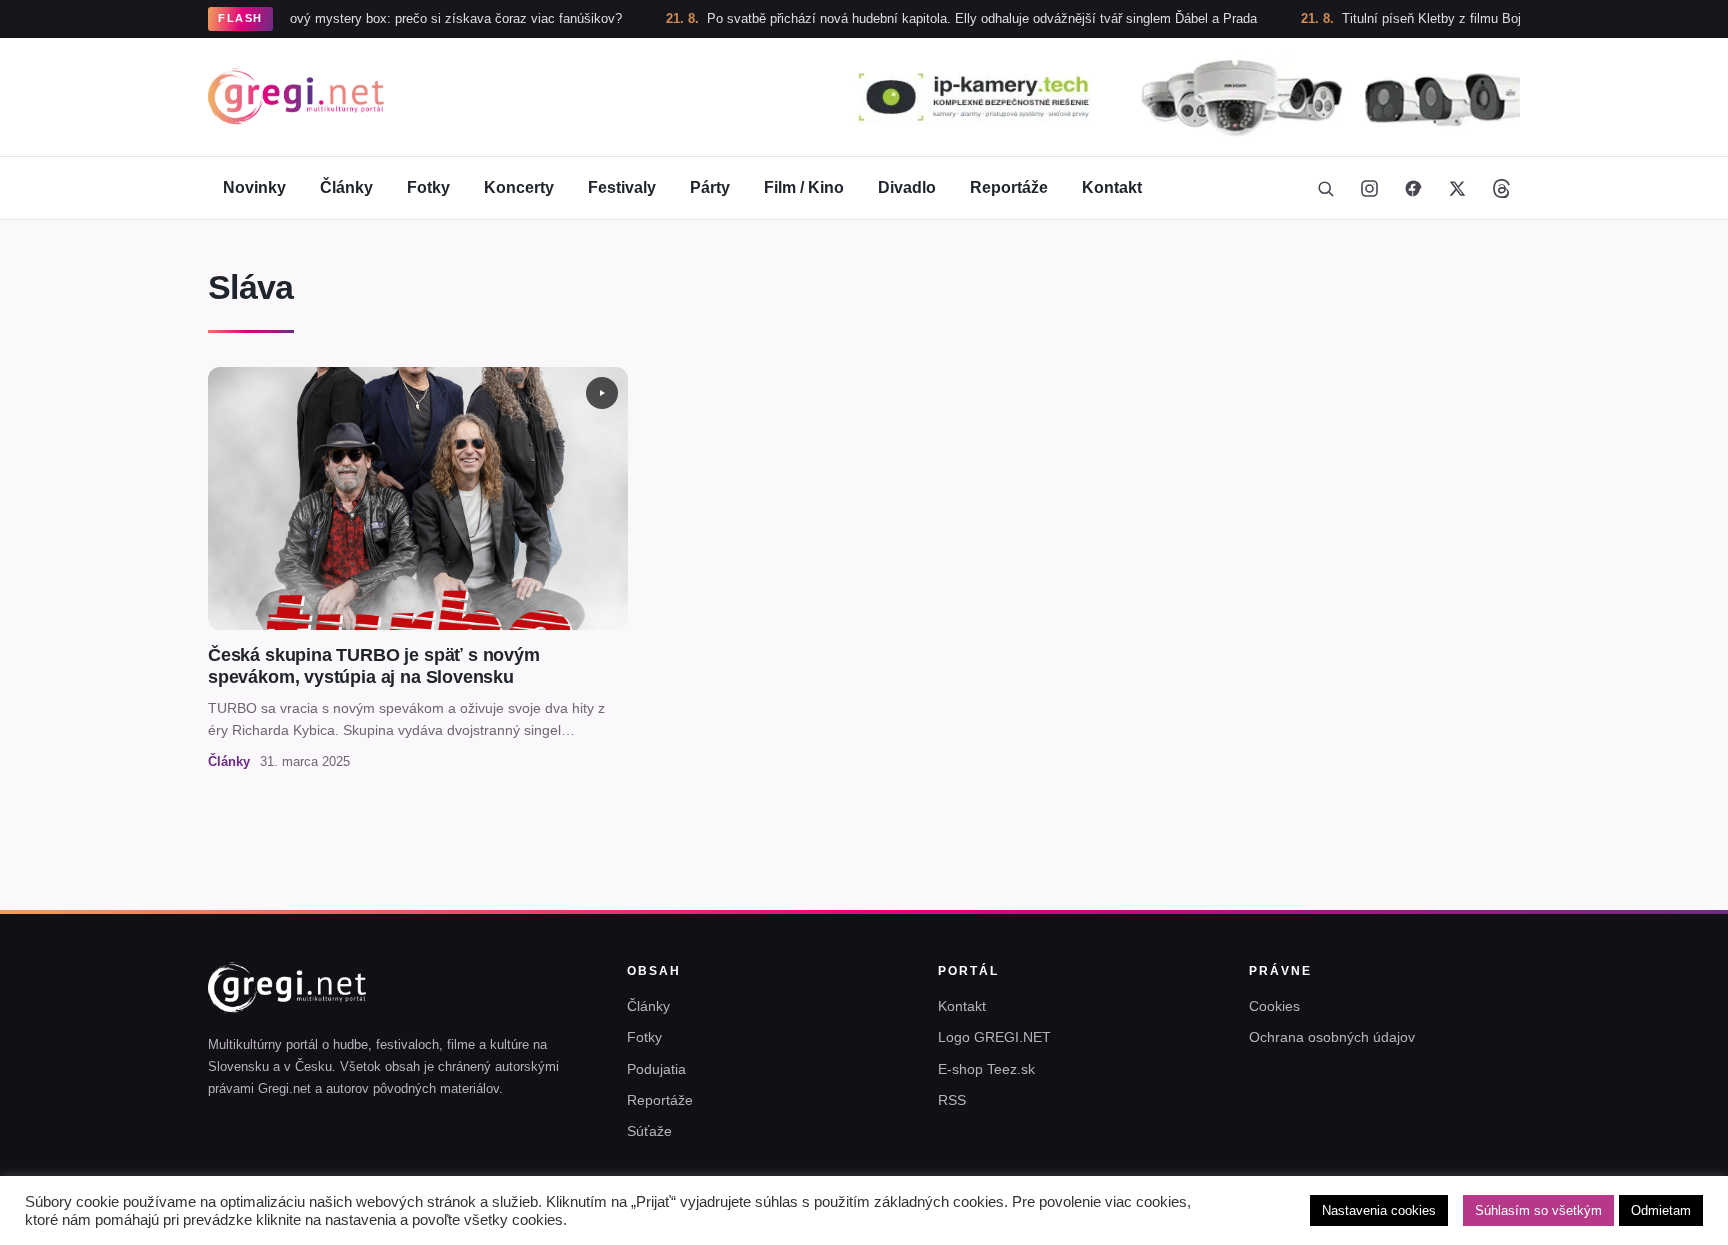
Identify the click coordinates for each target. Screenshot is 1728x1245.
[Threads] (1501, 188)
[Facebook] (1413, 188)
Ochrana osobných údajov (1332, 1037)
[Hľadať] (1325, 188)
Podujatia (656, 1069)
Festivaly (622, 187)
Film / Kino (804, 187)
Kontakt (1112, 187)
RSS (952, 1100)
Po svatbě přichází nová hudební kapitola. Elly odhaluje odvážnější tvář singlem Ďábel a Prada (934, 18)
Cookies (1274, 1006)
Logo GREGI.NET (994, 1037)
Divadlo (907, 187)
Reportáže (1009, 187)
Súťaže (649, 1131)
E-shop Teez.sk (986, 1069)
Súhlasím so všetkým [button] (1538, 1210)
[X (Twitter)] (1457, 188)
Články (346, 187)
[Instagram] (1369, 188)
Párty (710, 187)
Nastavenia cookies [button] (1379, 1210)
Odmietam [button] (1661, 1210)
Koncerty (519, 187)
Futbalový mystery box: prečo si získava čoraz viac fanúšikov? (390, 18)
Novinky (254, 187)
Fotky (428, 187)
